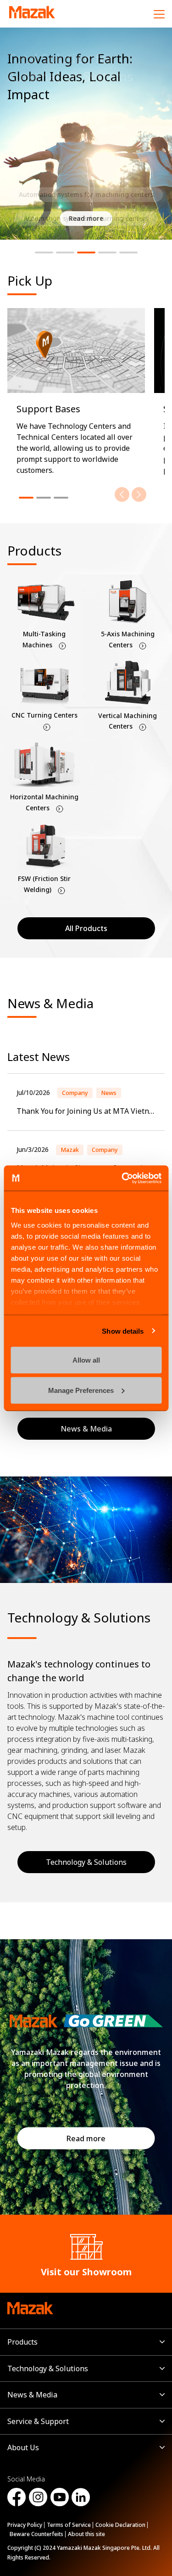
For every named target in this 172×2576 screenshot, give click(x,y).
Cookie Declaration (120, 2525)
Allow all (86, 1360)
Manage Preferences (81, 1390)
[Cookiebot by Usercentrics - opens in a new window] (122, 1178)
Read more (86, 2138)
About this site (86, 2534)
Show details (123, 1331)
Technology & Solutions (86, 1862)
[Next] (139, 494)
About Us (23, 2447)
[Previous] (122, 494)
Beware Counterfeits (36, 2534)
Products (22, 2342)
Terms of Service (69, 2525)
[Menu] (159, 14)
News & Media (32, 2395)
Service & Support (38, 2421)
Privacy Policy (25, 2525)
